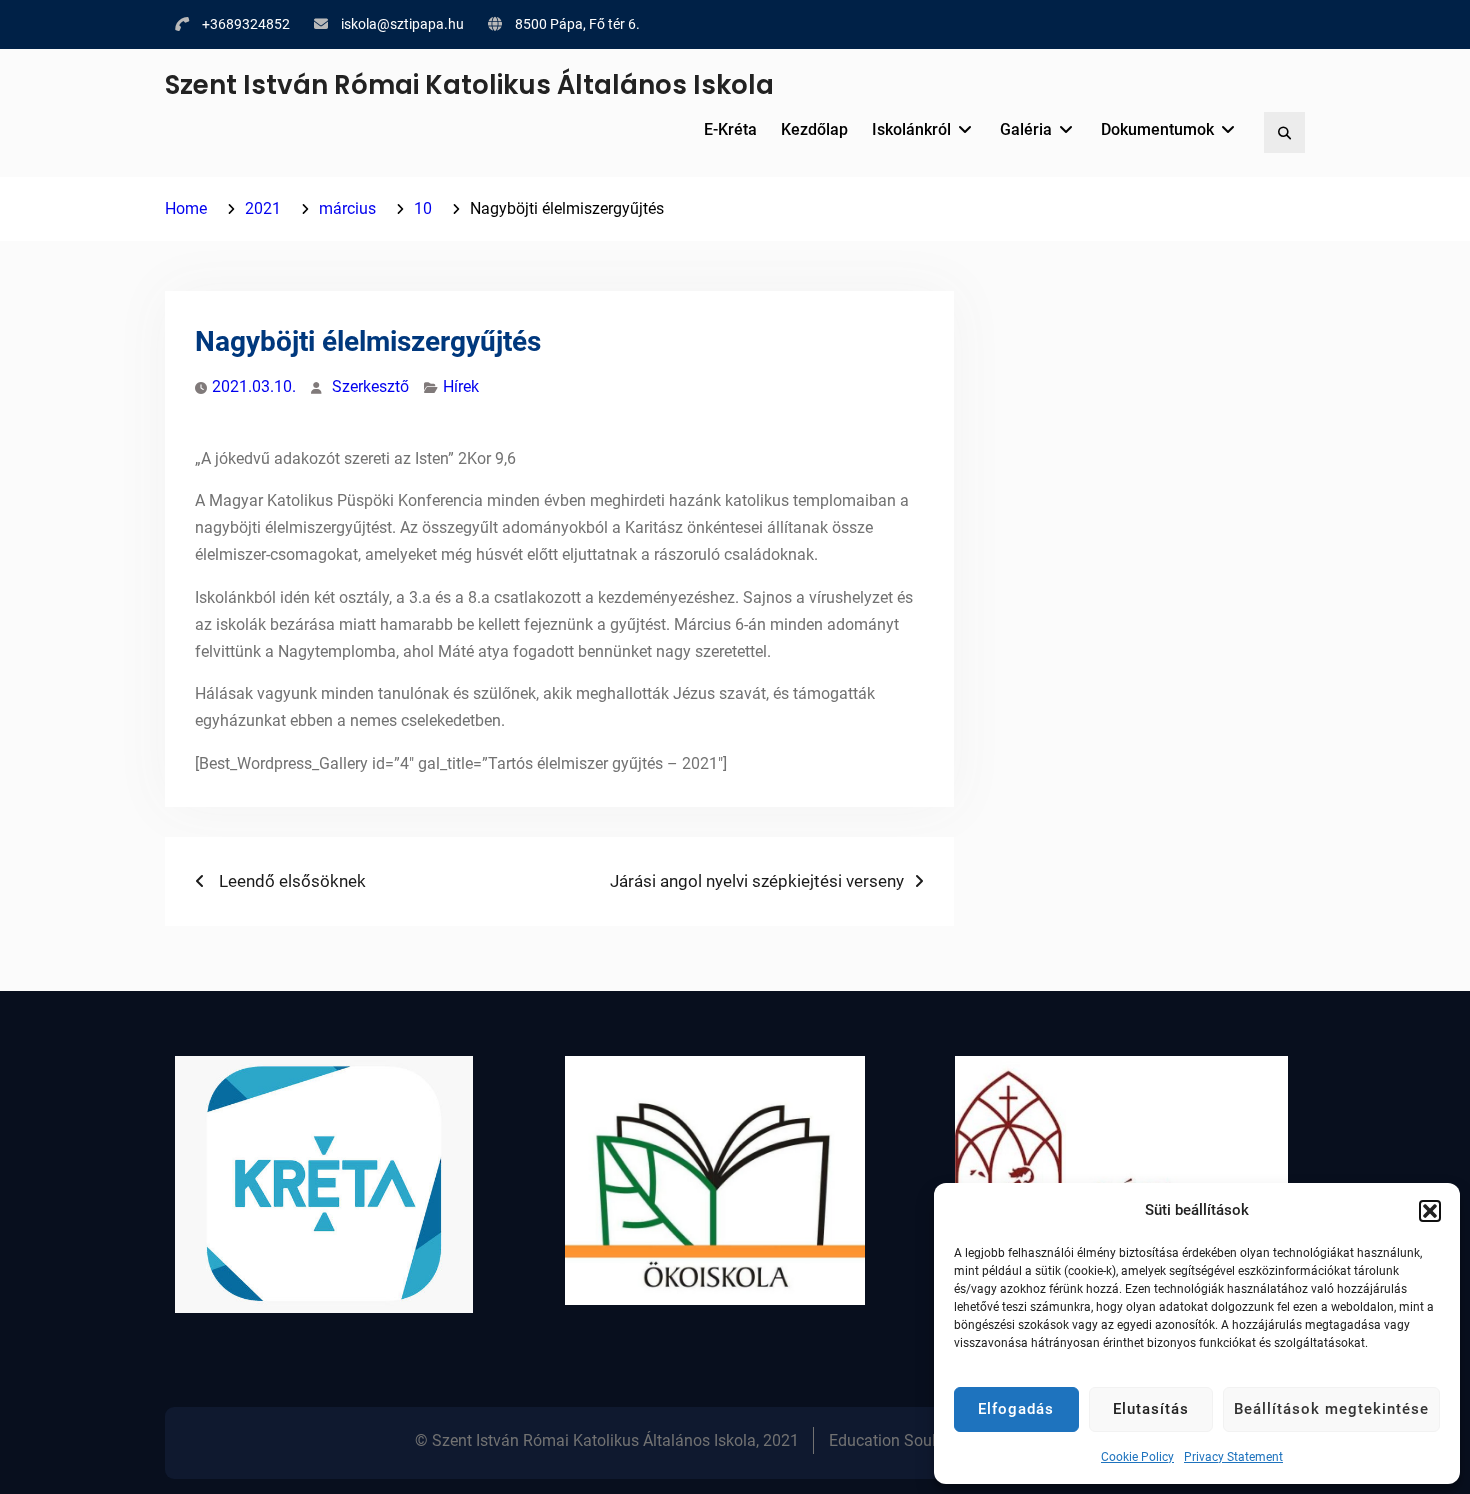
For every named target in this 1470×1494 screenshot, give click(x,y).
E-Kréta (730, 129)
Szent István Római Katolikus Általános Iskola (469, 85)
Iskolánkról (911, 129)
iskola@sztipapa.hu (402, 24)
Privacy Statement (1233, 1457)
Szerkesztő (370, 386)
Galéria (1026, 129)
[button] (1430, 1211)
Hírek (461, 386)
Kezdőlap (814, 129)
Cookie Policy (1137, 1457)
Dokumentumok (1157, 129)
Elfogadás (1016, 1409)
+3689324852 (246, 24)
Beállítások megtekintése (1331, 1409)
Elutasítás (1151, 1409)
